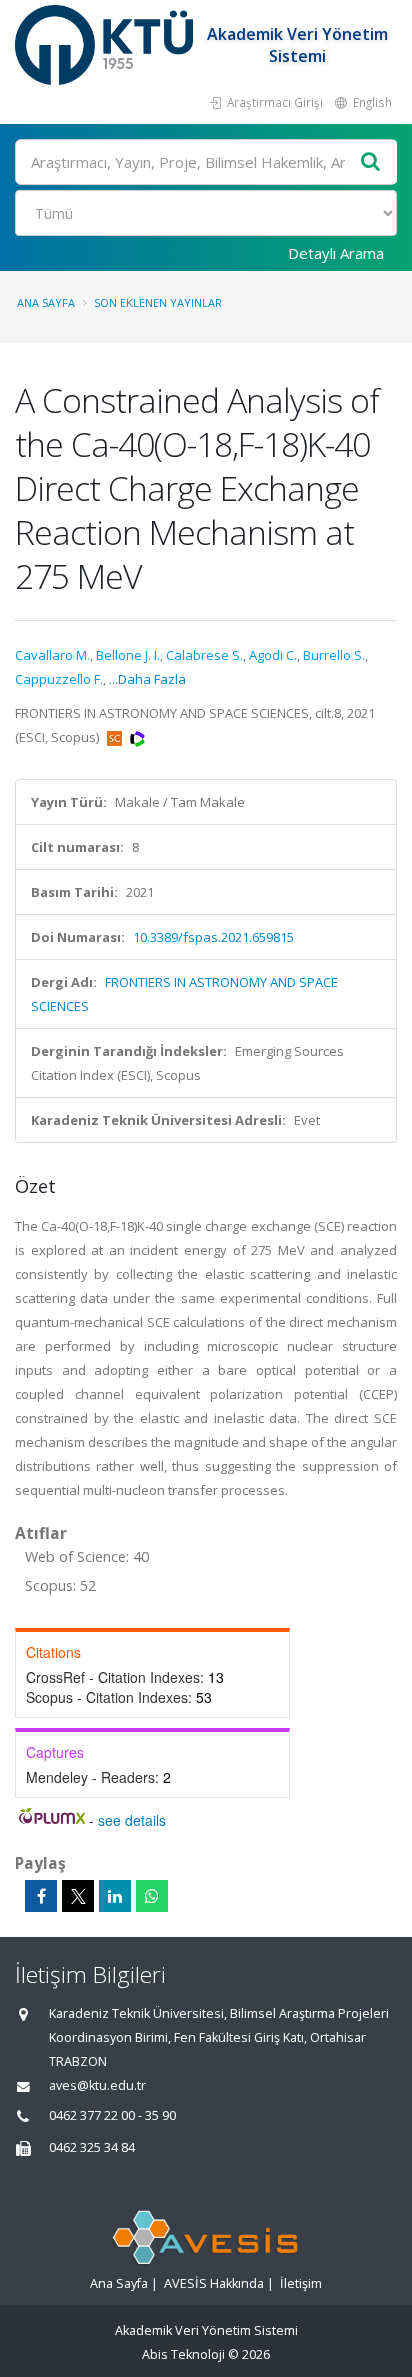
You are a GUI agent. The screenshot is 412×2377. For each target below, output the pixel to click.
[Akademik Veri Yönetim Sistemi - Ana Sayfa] (106, 45)
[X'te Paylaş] (78, 1896)
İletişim (301, 2283)
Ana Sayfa (46, 302)
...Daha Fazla (147, 679)
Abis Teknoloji (183, 2354)
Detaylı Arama (336, 253)
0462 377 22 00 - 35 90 (112, 2115)
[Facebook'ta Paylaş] (41, 1896)
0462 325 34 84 (92, 2147)
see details (132, 1820)
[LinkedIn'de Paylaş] (115, 1896)
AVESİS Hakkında (214, 2283)
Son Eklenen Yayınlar (158, 302)
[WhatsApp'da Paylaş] (152, 1896)
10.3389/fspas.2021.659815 (213, 937)
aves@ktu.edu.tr (97, 2085)
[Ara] (371, 162)
